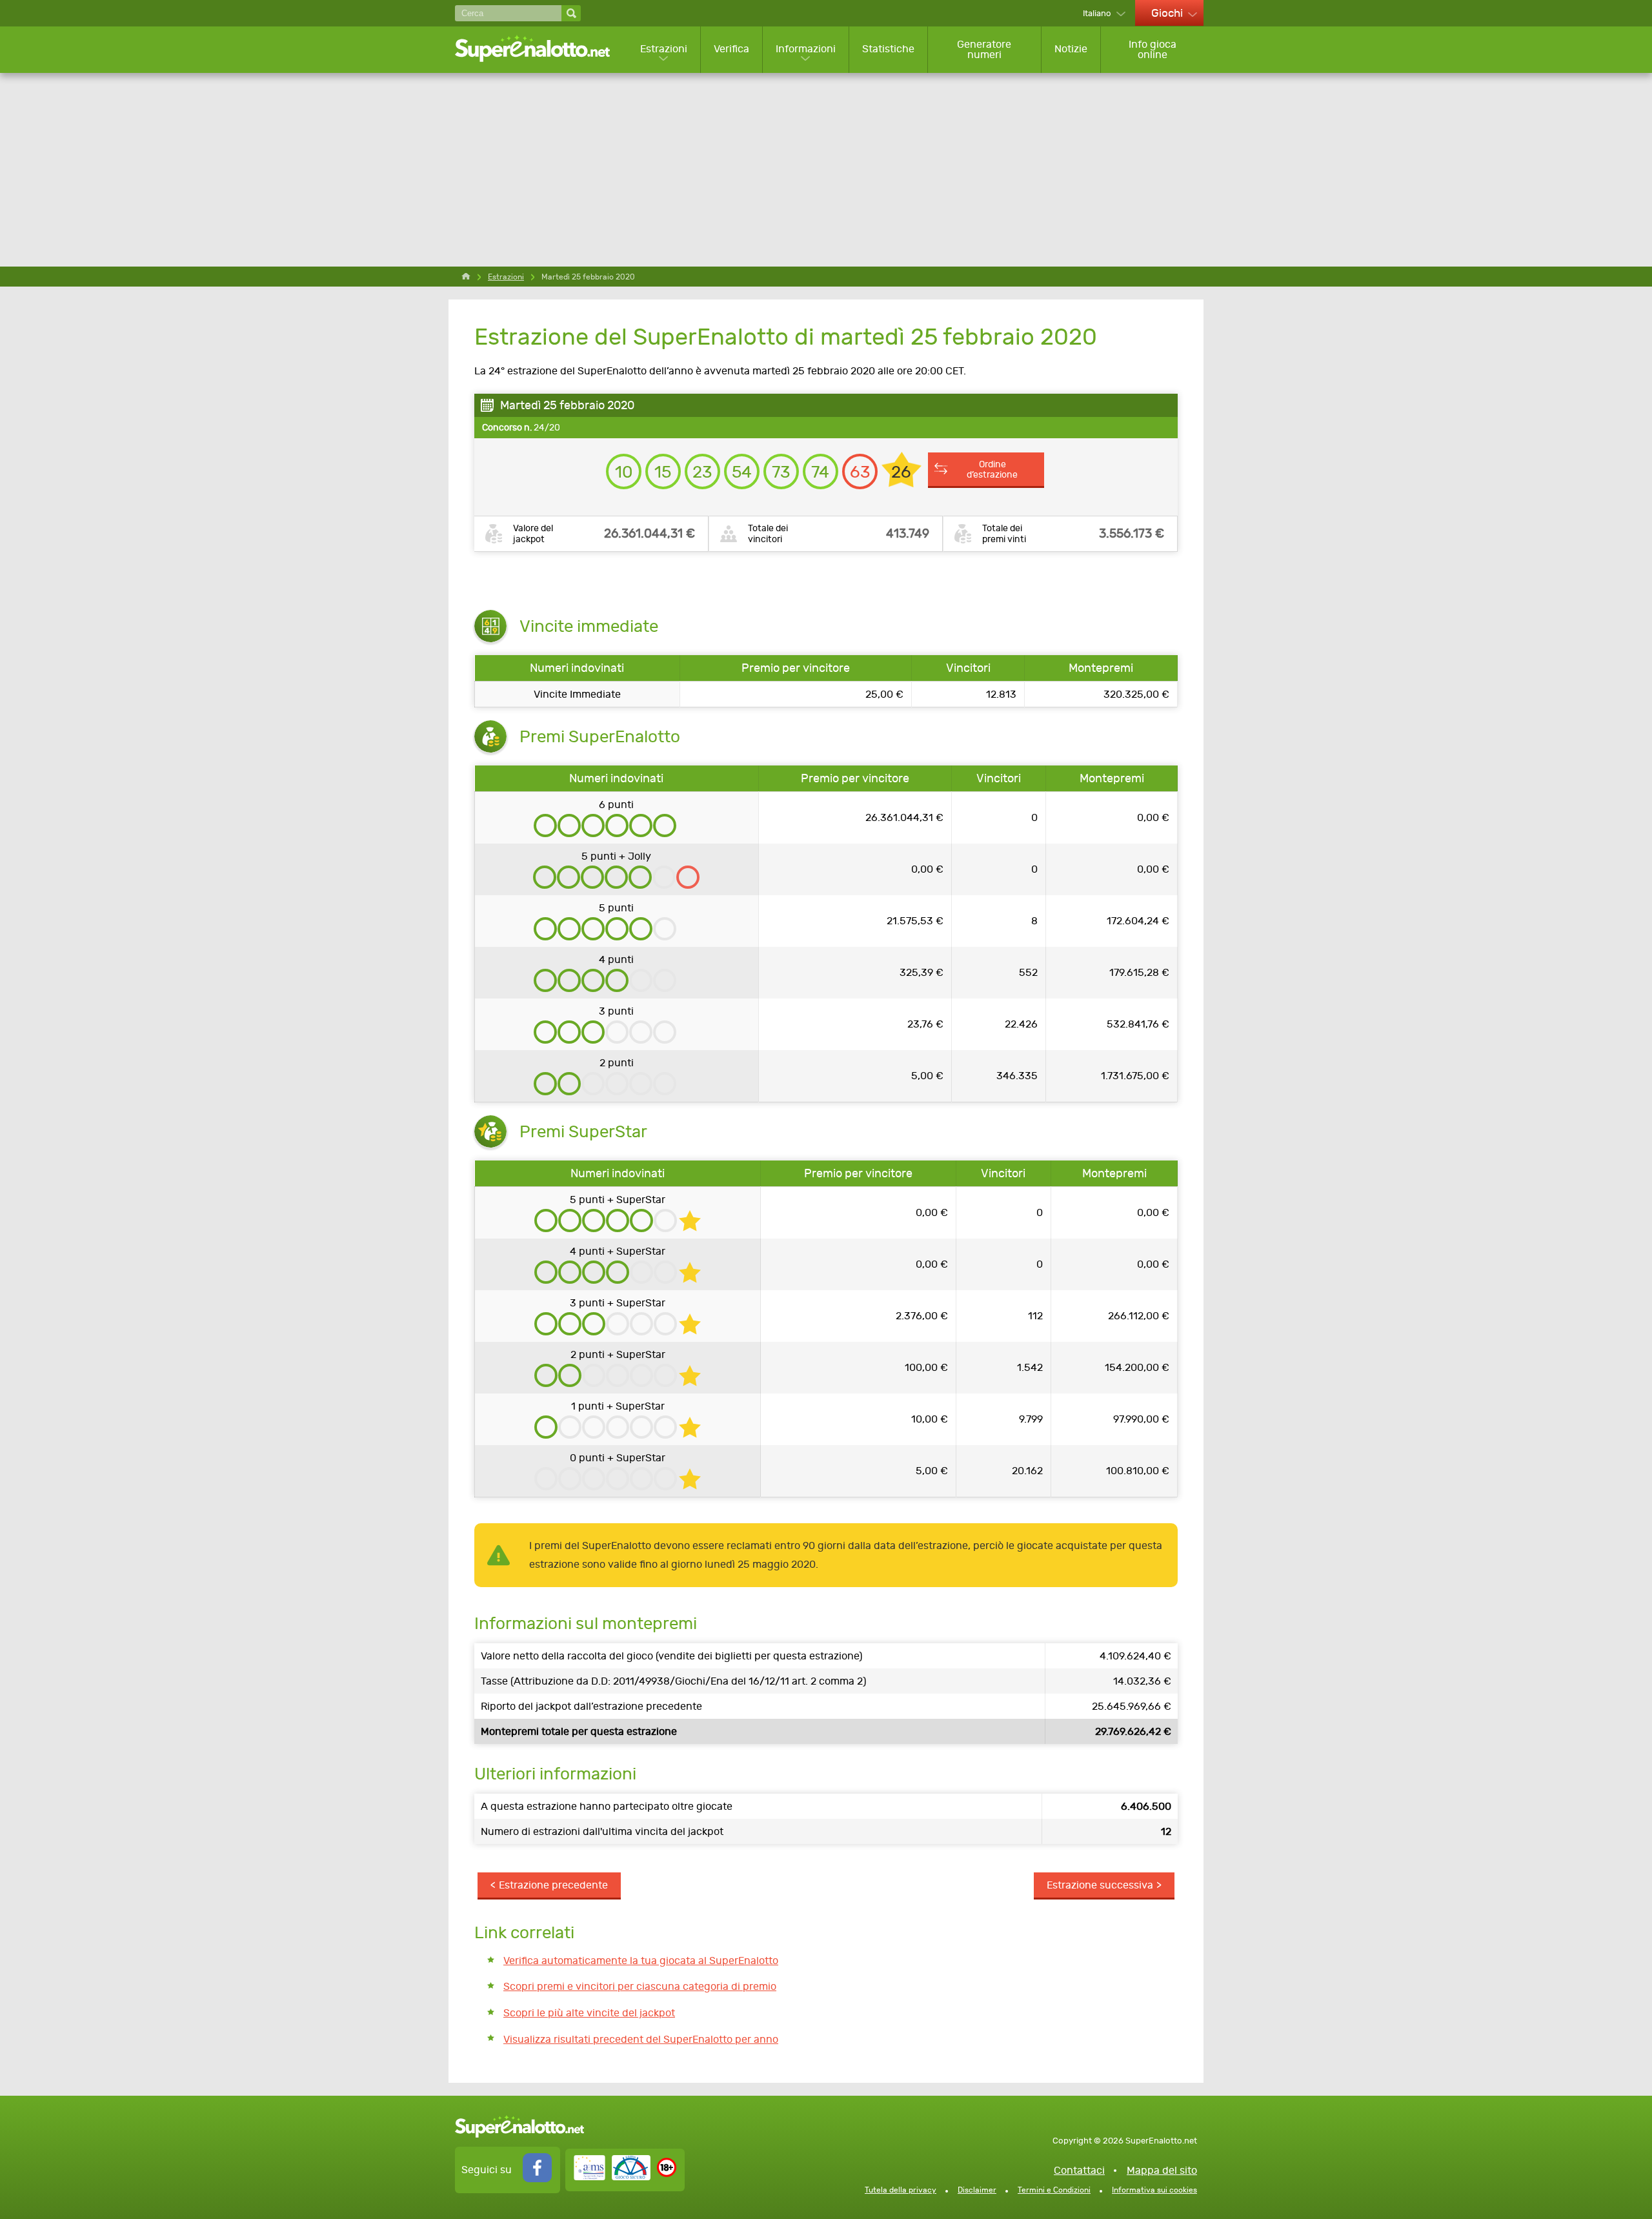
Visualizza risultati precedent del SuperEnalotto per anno (641, 2039)
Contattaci (1079, 2170)
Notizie (1071, 49)
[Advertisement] (826, 170)
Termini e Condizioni (1054, 2190)
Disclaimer (977, 2190)
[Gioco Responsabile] (612, 2177)
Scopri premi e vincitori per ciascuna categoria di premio (640, 1986)
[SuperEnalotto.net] (541, 49)
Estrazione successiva (1100, 1885)
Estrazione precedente (553, 1885)
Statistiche (888, 49)
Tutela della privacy (901, 2190)
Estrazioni (664, 49)
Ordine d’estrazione (992, 469)
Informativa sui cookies (1154, 2190)
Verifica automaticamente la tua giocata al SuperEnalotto (641, 1961)
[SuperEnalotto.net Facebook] (537, 2179)
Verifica (731, 49)
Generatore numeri (984, 49)
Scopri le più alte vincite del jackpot (589, 2013)
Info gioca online (1153, 49)
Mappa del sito (1162, 2170)
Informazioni (806, 49)
